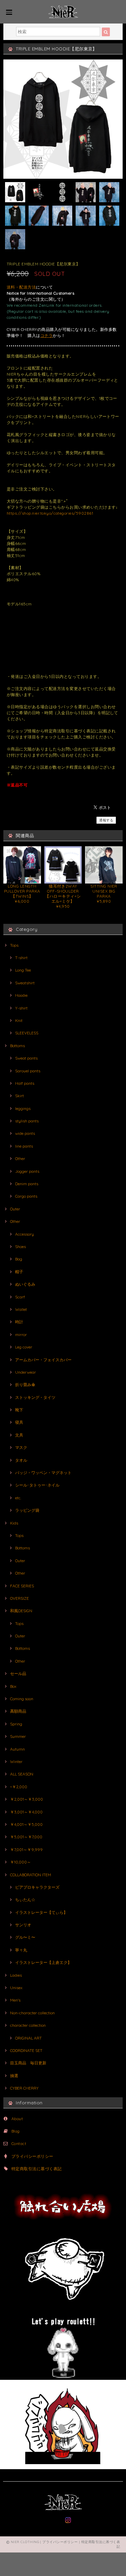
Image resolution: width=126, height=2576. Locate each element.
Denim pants (27, 1184)
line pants (24, 1146)
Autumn (17, 1749)
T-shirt (21, 958)
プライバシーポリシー (32, 2156)
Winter (16, 1762)
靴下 (19, 1410)
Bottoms (17, 1046)
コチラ (47, 335)
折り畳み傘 (25, 1385)
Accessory (25, 1234)
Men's (15, 2000)
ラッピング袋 (27, 1510)
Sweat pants (26, 1058)
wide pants (25, 1133)
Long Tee (23, 970)
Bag (19, 1259)
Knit (19, 1020)
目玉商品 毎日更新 (28, 2063)
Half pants (25, 1083)
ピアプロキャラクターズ (37, 1887)
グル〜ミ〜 (25, 1937)
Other (20, 1158)
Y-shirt (21, 1008)
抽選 (14, 2076)
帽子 (19, 1272)
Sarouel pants (28, 1071)
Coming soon (22, 1699)
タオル (21, 1460)
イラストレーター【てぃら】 (41, 1912)
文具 (19, 1435)
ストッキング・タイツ (35, 1397)
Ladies (16, 1975)
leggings (23, 1108)
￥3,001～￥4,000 (26, 1812)
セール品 (18, 1673)
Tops (14, 945)
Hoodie (21, 995)
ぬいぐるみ (25, 1284)
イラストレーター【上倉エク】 (43, 1962)
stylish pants (27, 1121)
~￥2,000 (19, 1787)
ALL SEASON (22, 1774)
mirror (21, 1335)
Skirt (19, 1096)
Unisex (16, 1988)
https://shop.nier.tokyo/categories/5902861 (50, 513)
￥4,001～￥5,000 (26, 1824)
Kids (14, 1523)
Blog (16, 2131)
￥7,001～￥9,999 (26, 1850)
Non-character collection (32, 2013)
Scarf (20, 1297)
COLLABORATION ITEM (31, 1875)
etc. (18, 1498)
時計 (19, 1322)
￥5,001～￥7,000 (26, 1837)
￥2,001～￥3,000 (27, 1799)
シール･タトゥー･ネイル (37, 1485)
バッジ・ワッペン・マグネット (43, 1473)
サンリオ (23, 1925)
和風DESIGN (21, 1611)
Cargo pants (26, 1196)
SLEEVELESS (27, 1033)
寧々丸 (21, 1950)
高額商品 (18, 1711)
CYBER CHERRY (24, 2088)
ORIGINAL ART (28, 2038)
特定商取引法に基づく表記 (37, 2169)
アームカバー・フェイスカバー (43, 1360)
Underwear (26, 1372)
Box (13, 1686)
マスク (21, 1447)
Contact (19, 2143)
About (17, 2119)
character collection (28, 2025)
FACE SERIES (22, 1586)
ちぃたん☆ (25, 1900)
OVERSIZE (19, 1598)
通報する (106, 820)
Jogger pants (27, 1171)
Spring (16, 1724)
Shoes (20, 1247)
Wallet (21, 1309)
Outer (15, 1209)
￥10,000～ (20, 1862)
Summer (18, 1736)
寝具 (19, 1422)
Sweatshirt (25, 983)
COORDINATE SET (26, 2050)
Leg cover (24, 1347)
